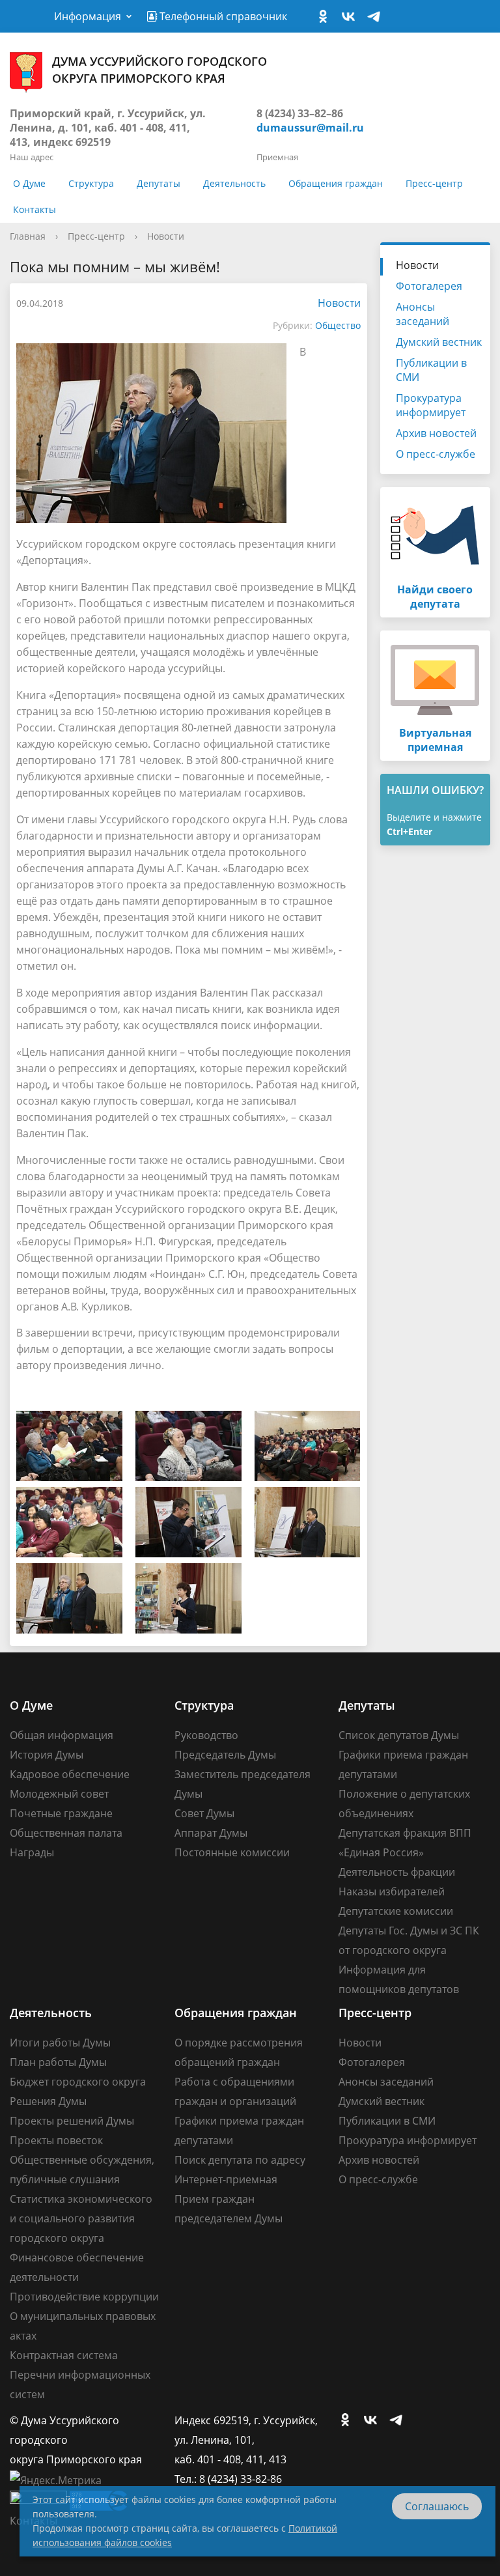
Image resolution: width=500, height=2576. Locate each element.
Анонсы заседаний (423, 314)
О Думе (29, 183)
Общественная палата (66, 1833)
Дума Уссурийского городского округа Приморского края (160, 70)
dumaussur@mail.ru (310, 128)
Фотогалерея (429, 286)
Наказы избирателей (392, 1891)
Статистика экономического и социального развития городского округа (81, 2218)
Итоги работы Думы (60, 2043)
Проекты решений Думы (72, 2121)
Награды (32, 1852)
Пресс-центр (434, 183)
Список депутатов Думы (399, 1735)
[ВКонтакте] (352, 17)
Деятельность (234, 183)
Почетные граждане (61, 1813)
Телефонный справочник (222, 16)
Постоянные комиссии (232, 1852)
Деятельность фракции (397, 1872)
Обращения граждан (336, 183)
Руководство (206, 1735)
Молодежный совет (59, 1794)
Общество (338, 325)
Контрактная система (64, 2355)
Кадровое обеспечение (70, 1774)
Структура (91, 183)
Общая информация (62, 1735)
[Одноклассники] (326, 17)
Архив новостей (436, 433)
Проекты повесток (56, 2140)
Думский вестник (439, 342)
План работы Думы (58, 2062)
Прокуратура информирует (431, 405)
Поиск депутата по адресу (240, 2160)
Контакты (35, 209)
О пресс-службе (436, 454)
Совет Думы (204, 1813)
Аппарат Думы (211, 1833)
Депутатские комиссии (396, 1911)
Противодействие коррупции (84, 2297)
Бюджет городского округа (78, 2082)
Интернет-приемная (226, 2179)
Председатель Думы (225, 1755)
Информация (88, 16)
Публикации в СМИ (431, 370)
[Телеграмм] (377, 17)
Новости (166, 236)
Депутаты (159, 183)
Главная (28, 236)
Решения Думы (48, 2101)
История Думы (47, 1755)
